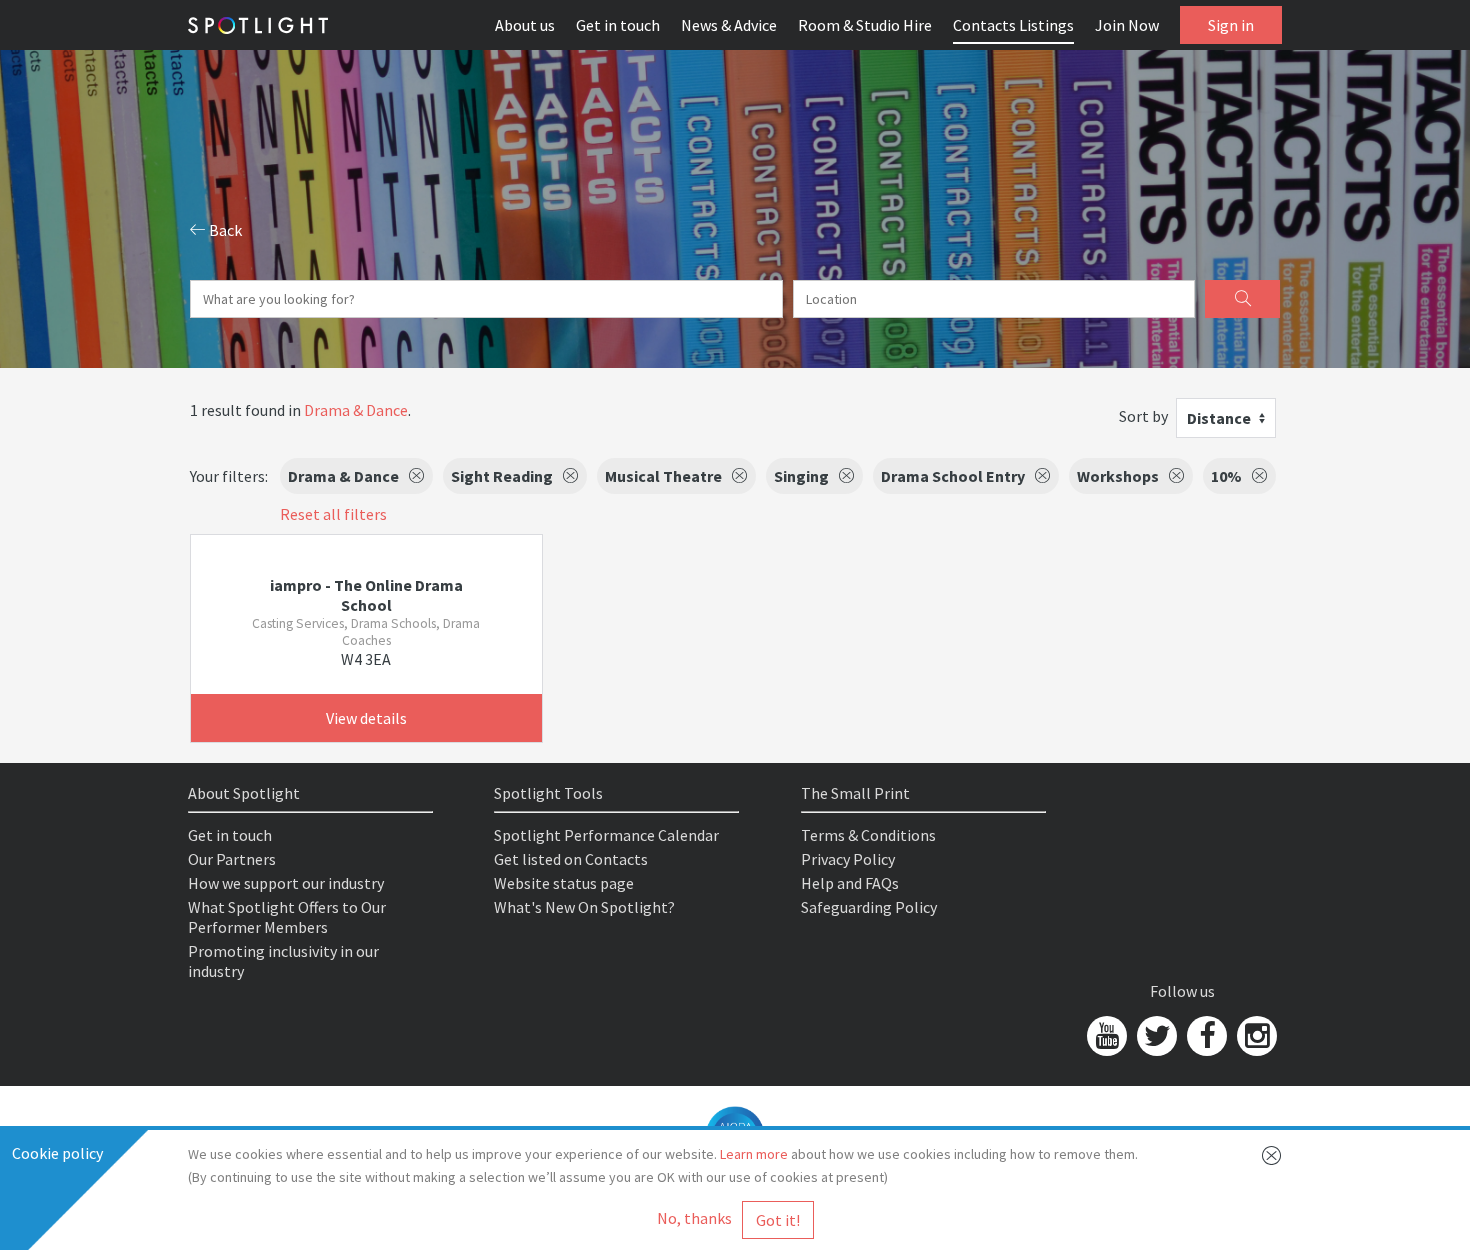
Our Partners (232, 859)
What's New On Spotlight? (584, 907)
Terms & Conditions (868, 835)
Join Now (1127, 25)
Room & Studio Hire (865, 25)
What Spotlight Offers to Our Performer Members (287, 917)
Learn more (754, 1154)
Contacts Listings (1013, 25)
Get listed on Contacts (571, 859)
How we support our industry (286, 883)
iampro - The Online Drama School (366, 595)
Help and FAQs (850, 883)
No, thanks (694, 1218)
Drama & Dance (356, 410)
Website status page (564, 883)
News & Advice (729, 25)
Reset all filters (333, 514)
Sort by (1143, 416)
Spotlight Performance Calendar (606, 835)
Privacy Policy (848, 859)
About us (525, 25)
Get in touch (618, 25)
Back (224, 230)
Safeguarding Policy (869, 907)
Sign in (1231, 25)
